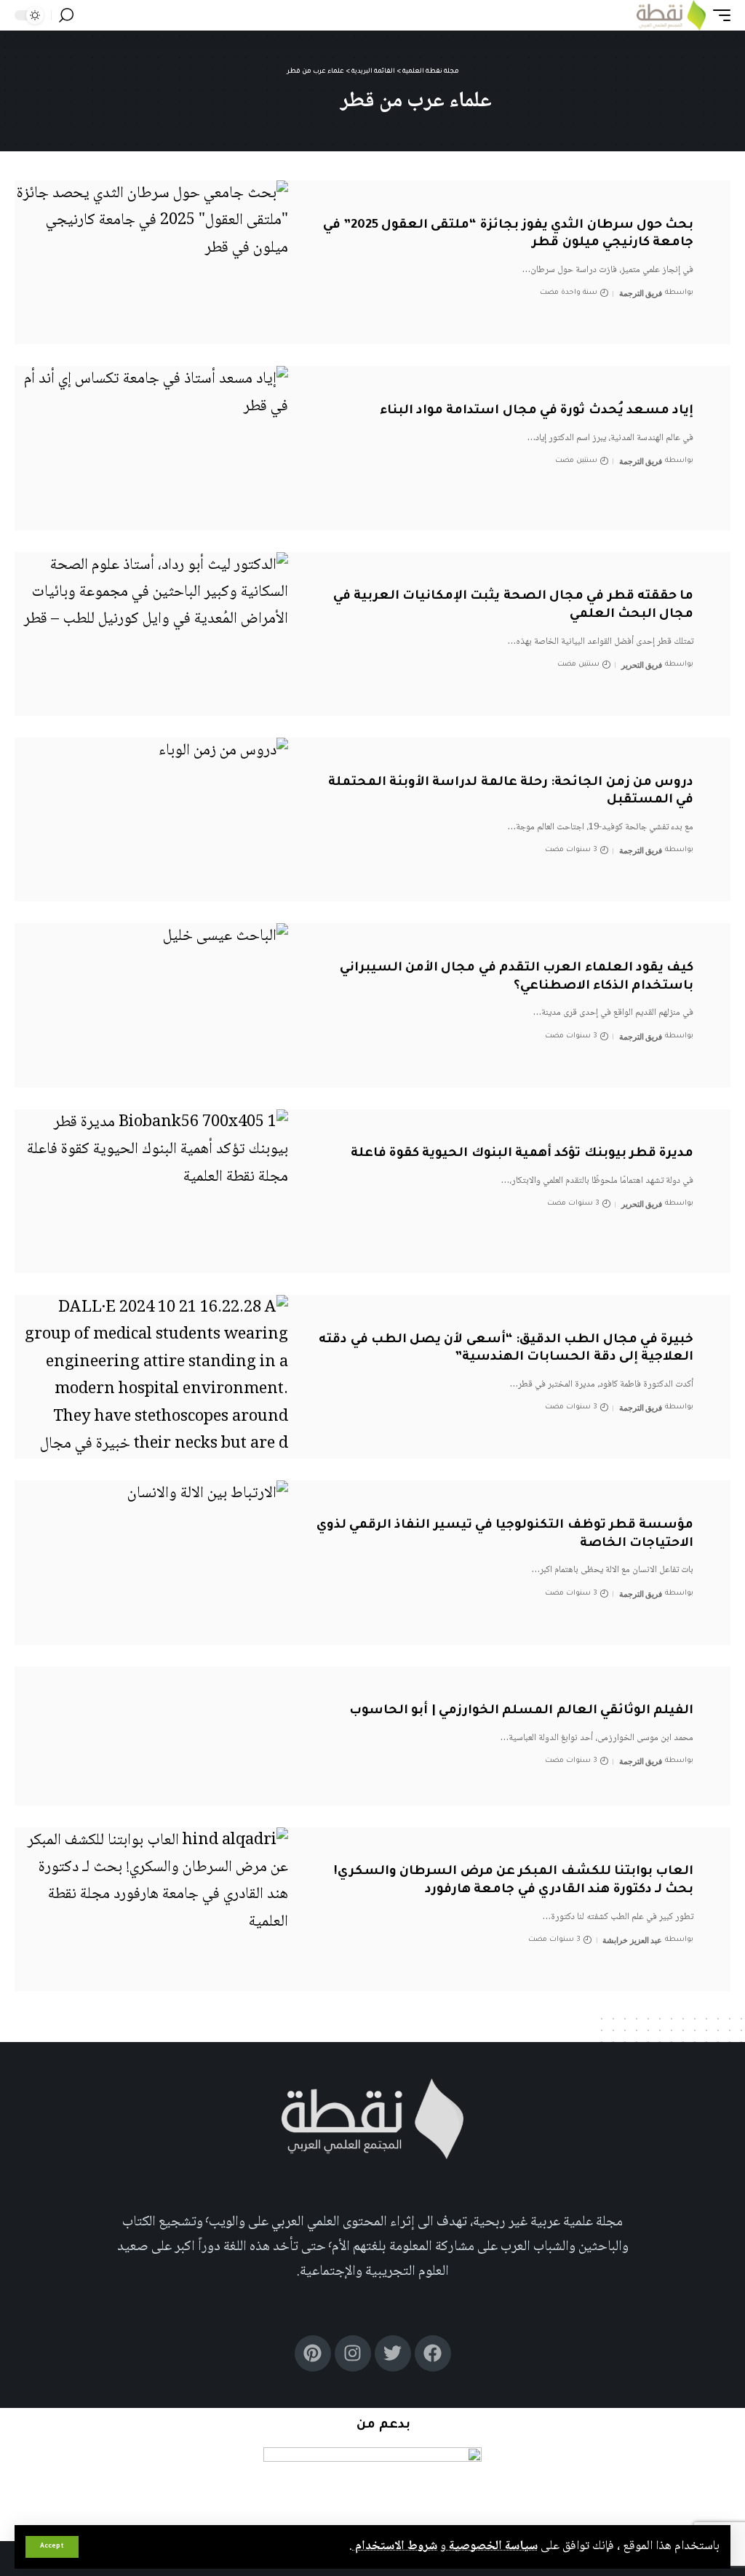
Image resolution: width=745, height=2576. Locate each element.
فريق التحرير (642, 665)
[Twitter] (393, 2353)
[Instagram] (353, 2353)
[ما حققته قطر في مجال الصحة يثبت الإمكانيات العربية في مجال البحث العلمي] (151, 634)
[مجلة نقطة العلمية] (671, 15)
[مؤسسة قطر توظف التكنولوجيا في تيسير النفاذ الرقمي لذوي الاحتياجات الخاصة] (151, 1562)
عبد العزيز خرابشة (632, 1940)
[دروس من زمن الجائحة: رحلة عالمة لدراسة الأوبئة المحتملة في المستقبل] (151, 820)
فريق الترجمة (641, 293)
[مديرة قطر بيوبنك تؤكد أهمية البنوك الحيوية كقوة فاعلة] (151, 1191)
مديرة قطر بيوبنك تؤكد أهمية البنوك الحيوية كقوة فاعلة (522, 1154)
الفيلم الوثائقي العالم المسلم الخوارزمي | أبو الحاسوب (521, 1711)
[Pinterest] (313, 2353)
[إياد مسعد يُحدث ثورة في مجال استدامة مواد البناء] (151, 448)
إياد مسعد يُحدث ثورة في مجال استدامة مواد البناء (537, 411)
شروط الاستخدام (395, 2546)
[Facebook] (433, 2353)
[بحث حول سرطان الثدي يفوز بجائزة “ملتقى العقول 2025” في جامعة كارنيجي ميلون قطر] (151, 262)
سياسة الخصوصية (492, 2546)
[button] (52, 2547)
